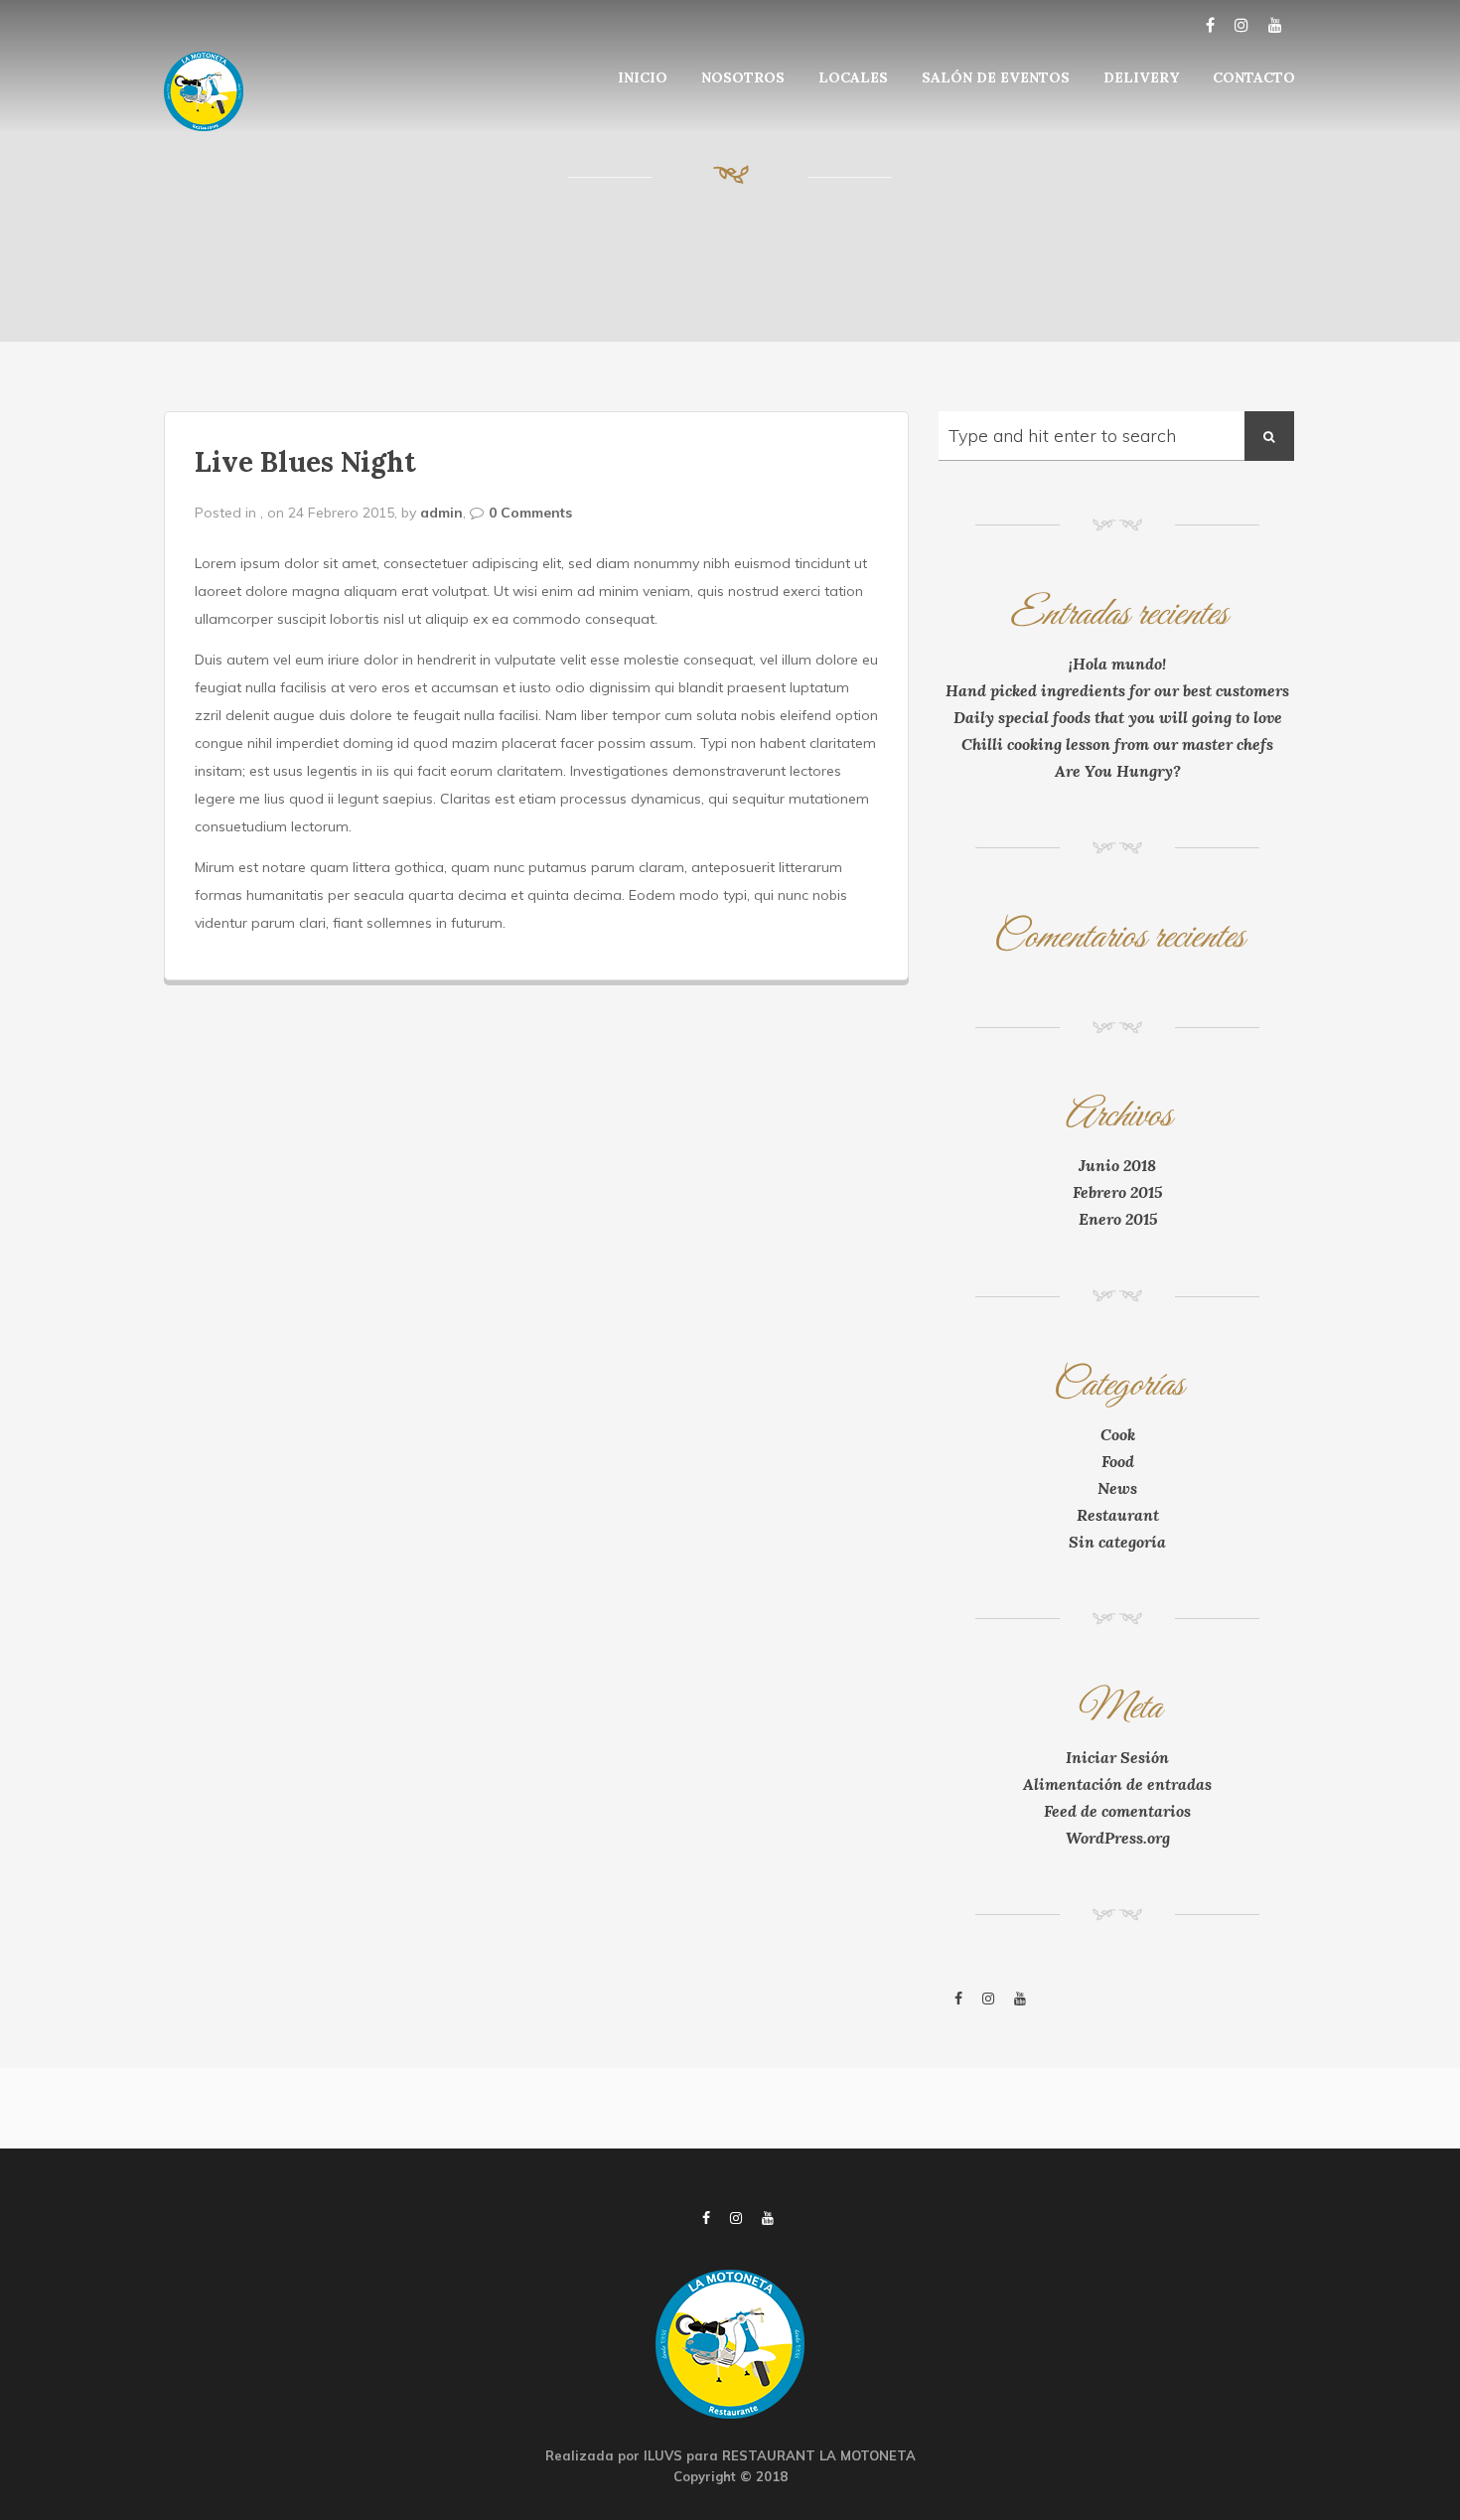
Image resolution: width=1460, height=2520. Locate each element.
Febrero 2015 (1117, 1192)
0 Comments (530, 513)
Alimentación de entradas (1117, 1784)
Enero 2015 (1118, 1219)
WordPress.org (1118, 1838)
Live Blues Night (305, 462)
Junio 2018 (1117, 1165)
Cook (1118, 1434)
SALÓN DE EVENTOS (996, 77)
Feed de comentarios (1117, 1811)
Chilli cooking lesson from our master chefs (1117, 744)
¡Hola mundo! (1117, 664)
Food (1118, 1461)
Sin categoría (1117, 1542)
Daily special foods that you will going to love (1118, 717)
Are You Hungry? (1118, 771)
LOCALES (853, 77)
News (1117, 1488)
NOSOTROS (743, 77)
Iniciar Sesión (1117, 1757)
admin (441, 513)
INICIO (643, 77)
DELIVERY (1141, 77)
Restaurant (1118, 1515)
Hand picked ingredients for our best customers (1117, 690)
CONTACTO (1254, 77)
